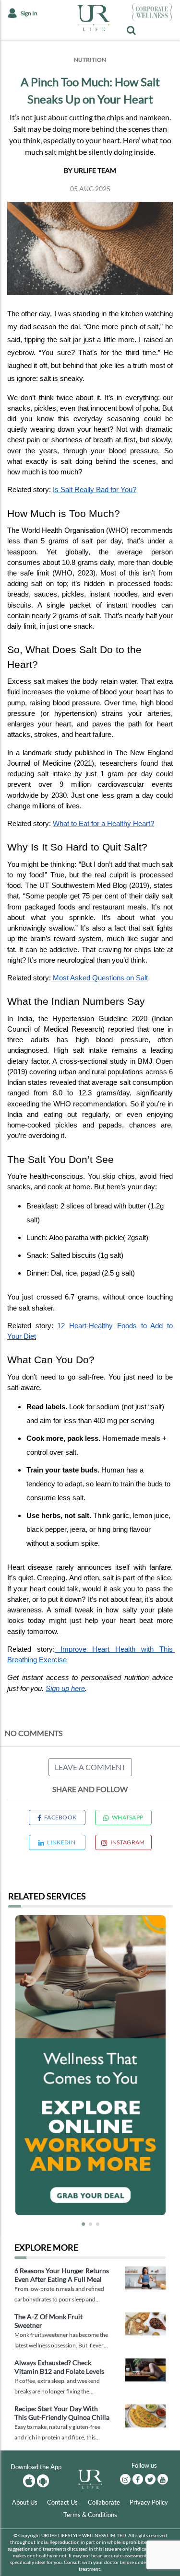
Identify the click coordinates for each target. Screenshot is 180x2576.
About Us (25, 2502)
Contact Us (62, 2502)
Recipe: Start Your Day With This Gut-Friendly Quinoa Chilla (62, 2413)
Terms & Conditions (90, 2515)
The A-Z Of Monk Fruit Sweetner (48, 2321)
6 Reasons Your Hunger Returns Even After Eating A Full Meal (62, 2275)
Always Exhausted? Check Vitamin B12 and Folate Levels (59, 2367)
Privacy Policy (149, 2502)
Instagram (127, 1842)
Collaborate (104, 2502)
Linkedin (61, 1842)
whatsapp (127, 1817)
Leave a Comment (90, 1767)
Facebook (60, 1817)
